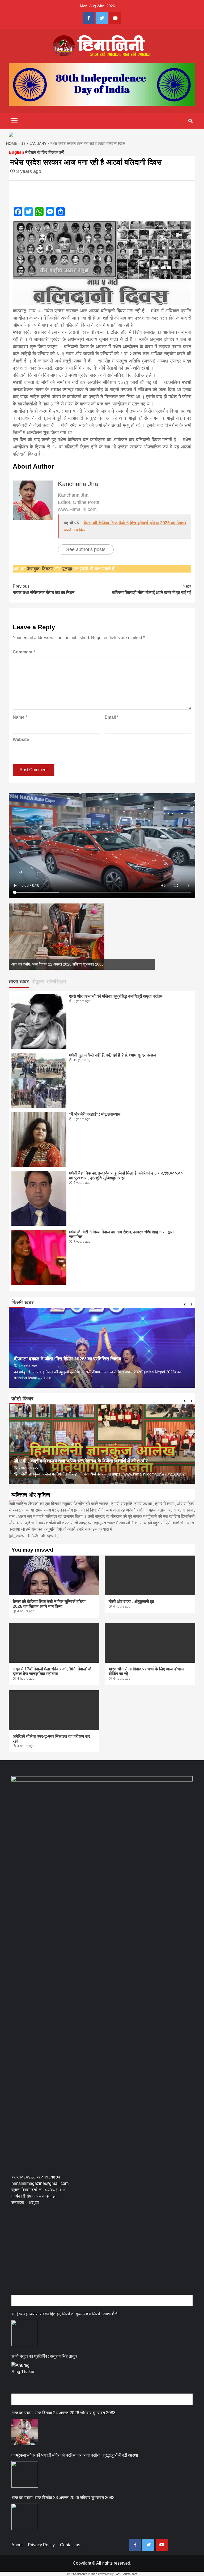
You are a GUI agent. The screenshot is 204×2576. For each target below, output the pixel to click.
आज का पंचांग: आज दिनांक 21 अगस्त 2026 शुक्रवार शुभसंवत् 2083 (58, 964)
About (17, 2545)
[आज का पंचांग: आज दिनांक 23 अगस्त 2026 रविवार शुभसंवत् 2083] (25, 2517)
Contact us (70, 2545)
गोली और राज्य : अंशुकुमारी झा (131, 1602)
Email (112, 717)
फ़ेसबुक (33, 569)
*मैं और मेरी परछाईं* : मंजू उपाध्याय (95, 1114)
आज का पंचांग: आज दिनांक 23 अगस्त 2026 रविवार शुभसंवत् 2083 (63, 2498)
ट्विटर (48, 569)
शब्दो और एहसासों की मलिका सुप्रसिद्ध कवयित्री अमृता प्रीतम (116, 996)
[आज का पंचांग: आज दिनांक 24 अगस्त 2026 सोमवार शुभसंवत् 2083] (25, 2432)
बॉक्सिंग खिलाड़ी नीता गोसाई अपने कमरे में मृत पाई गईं (152, 589)
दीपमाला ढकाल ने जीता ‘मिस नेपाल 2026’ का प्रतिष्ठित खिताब (68, 1359)
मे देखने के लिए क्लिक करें (36, 152)
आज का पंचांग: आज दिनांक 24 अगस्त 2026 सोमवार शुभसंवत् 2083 (63, 2413)
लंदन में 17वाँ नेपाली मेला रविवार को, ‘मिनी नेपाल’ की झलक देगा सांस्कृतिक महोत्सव (53, 1671)
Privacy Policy (41, 2545)
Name (20, 717)
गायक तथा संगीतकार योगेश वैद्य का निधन (44, 589)
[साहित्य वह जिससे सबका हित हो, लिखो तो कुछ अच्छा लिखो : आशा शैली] (25, 2333)
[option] (82, 937)
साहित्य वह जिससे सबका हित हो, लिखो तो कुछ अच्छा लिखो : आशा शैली (65, 2314)
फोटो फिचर (22, 1399)
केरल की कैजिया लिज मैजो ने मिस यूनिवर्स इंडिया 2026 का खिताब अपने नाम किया (49, 1604)
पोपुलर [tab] (38, 981)
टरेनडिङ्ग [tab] (56, 981)
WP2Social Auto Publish (82, 2574)
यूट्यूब (67, 569)
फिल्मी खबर (23, 1302)
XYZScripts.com (127, 2574)
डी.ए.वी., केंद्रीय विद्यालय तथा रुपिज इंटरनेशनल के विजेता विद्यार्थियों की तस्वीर (81, 1461)
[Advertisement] (108, 2256)
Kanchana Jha (78, 484)
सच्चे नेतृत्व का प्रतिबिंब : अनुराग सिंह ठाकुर (44, 2356)
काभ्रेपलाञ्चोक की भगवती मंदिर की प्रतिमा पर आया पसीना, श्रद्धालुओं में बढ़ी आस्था (75, 2455)
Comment (24, 652)
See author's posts (86, 549)
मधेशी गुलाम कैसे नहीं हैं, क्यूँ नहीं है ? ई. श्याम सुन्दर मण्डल (112, 1055)
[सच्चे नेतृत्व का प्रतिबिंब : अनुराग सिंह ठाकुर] (25, 2376)
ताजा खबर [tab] (19, 981)
